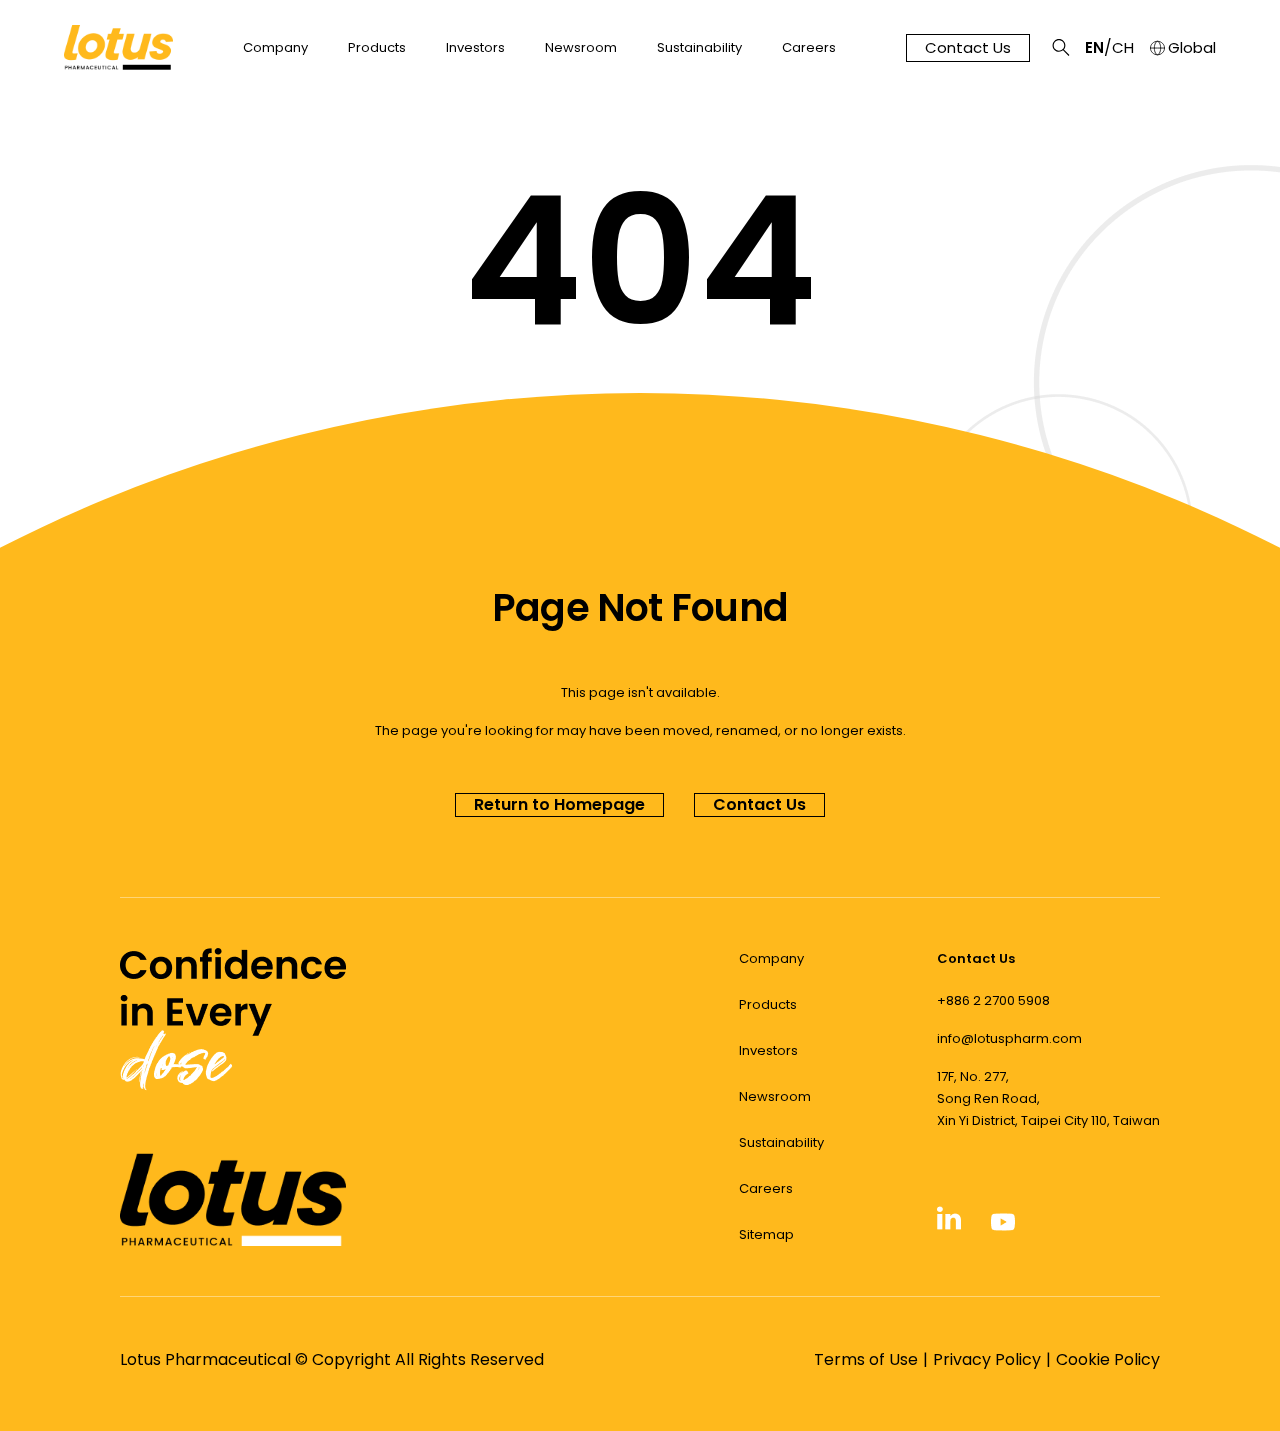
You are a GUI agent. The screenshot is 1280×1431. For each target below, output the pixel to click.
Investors (475, 48)
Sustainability (699, 48)
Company (275, 48)
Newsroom (581, 48)
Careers (809, 48)
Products (377, 48)
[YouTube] (1003, 1228)
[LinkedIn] (949, 1226)
